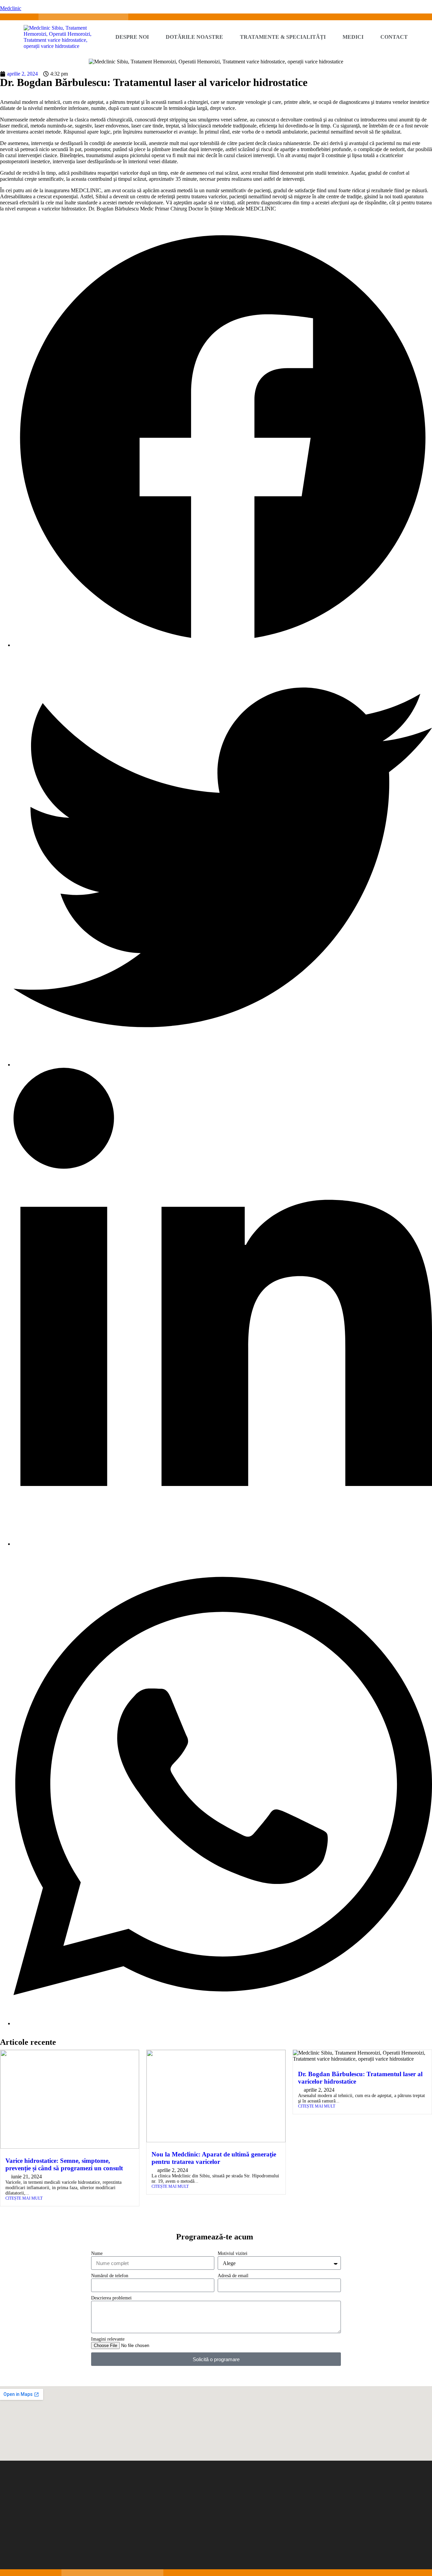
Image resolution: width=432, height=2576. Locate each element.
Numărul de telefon (110, 2276)
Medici (353, 37)
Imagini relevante (108, 2339)
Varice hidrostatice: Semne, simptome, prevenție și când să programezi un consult (64, 2164)
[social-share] (223, 645)
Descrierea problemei (111, 2298)
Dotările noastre (194, 37)
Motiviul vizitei (233, 2253)
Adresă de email (233, 2276)
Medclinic (11, 8)
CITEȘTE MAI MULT (24, 2198)
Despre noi (132, 37)
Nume (97, 2253)
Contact (394, 37)
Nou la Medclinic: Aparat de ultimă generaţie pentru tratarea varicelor (214, 2158)
